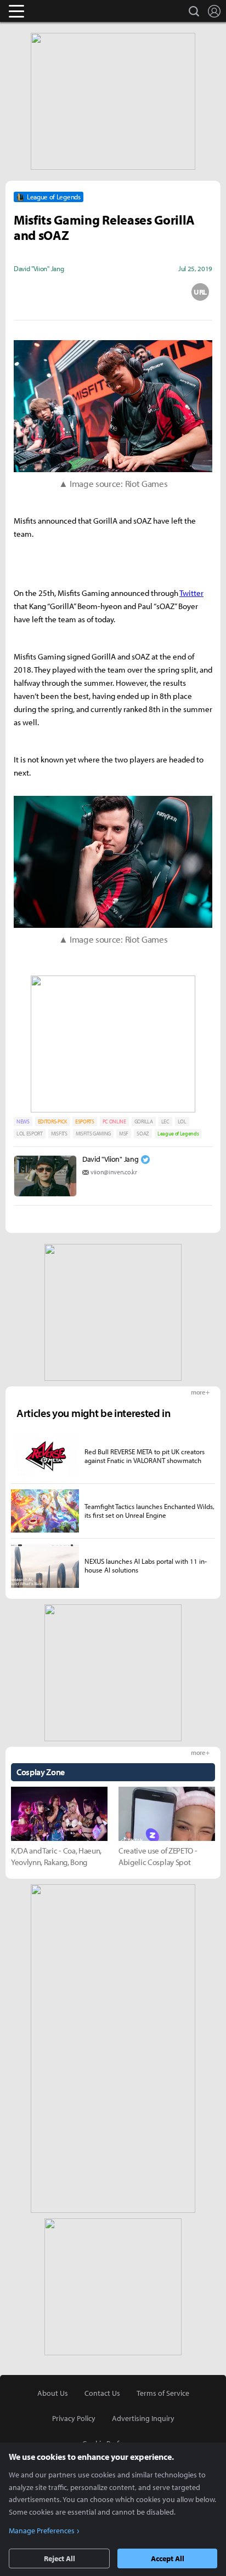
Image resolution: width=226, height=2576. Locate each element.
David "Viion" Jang (110, 1159)
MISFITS (59, 1134)
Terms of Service (163, 2393)
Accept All (168, 2558)
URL (200, 292)
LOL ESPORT (30, 1134)
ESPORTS (85, 1121)
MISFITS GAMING (94, 1134)
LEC (165, 1121)
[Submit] (113, 292)
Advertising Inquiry (143, 2418)
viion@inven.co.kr (114, 1172)
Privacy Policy (74, 2418)
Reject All (60, 2558)
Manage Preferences (42, 2531)
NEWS (23, 1121)
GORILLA (144, 1121)
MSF (124, 1134)
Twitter (191, 593)
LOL (182, 1121)
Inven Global (59, 11)
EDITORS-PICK (52, 1121)
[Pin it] (157, 292)
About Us (53, 2393)
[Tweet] (26, 292)
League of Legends (178, 1134)
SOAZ (143, 1134)
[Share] (70, 292)
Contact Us (102, 2393)
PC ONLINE (114, 1121)
